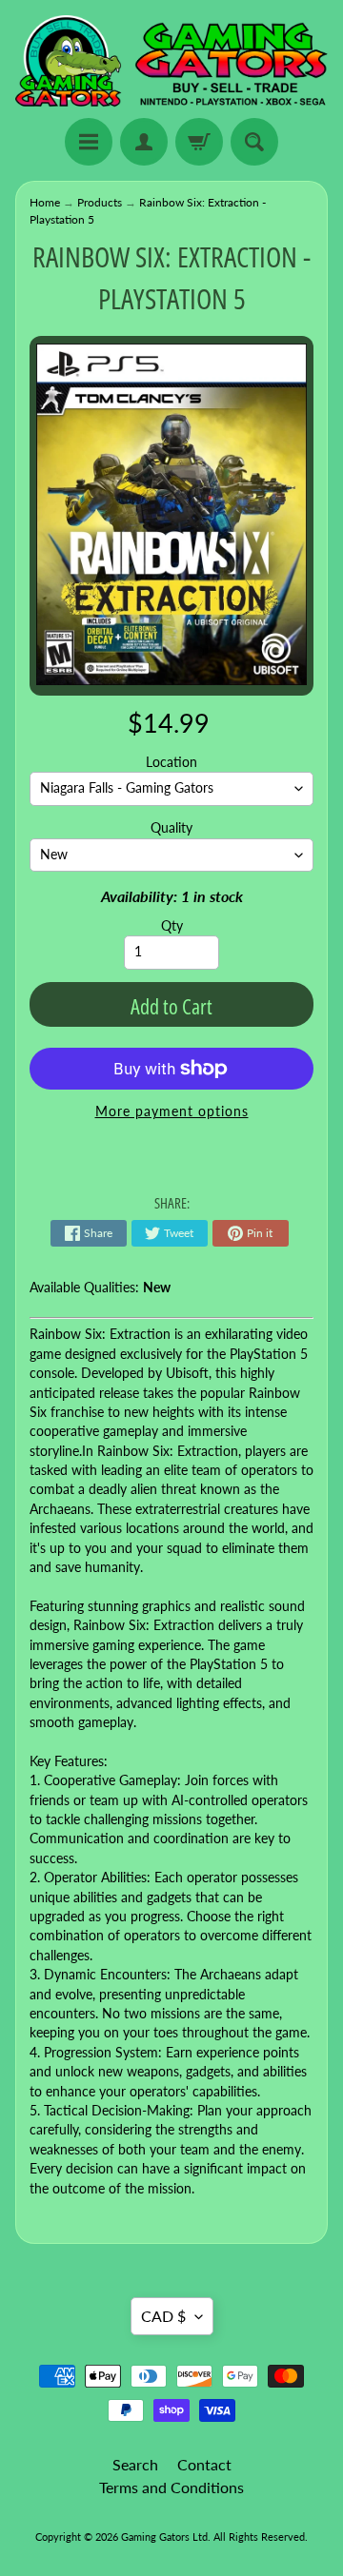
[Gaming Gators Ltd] (171, 62)
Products (100, 202)
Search (135, 2464)
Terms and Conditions (171, 2487)
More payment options (172, 1111)
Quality (171, 828)
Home (45, 202)
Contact (204, 2464)
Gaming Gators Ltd (164, 2537)
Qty (172, 926)
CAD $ (163, 2316)
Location (171, 762)
